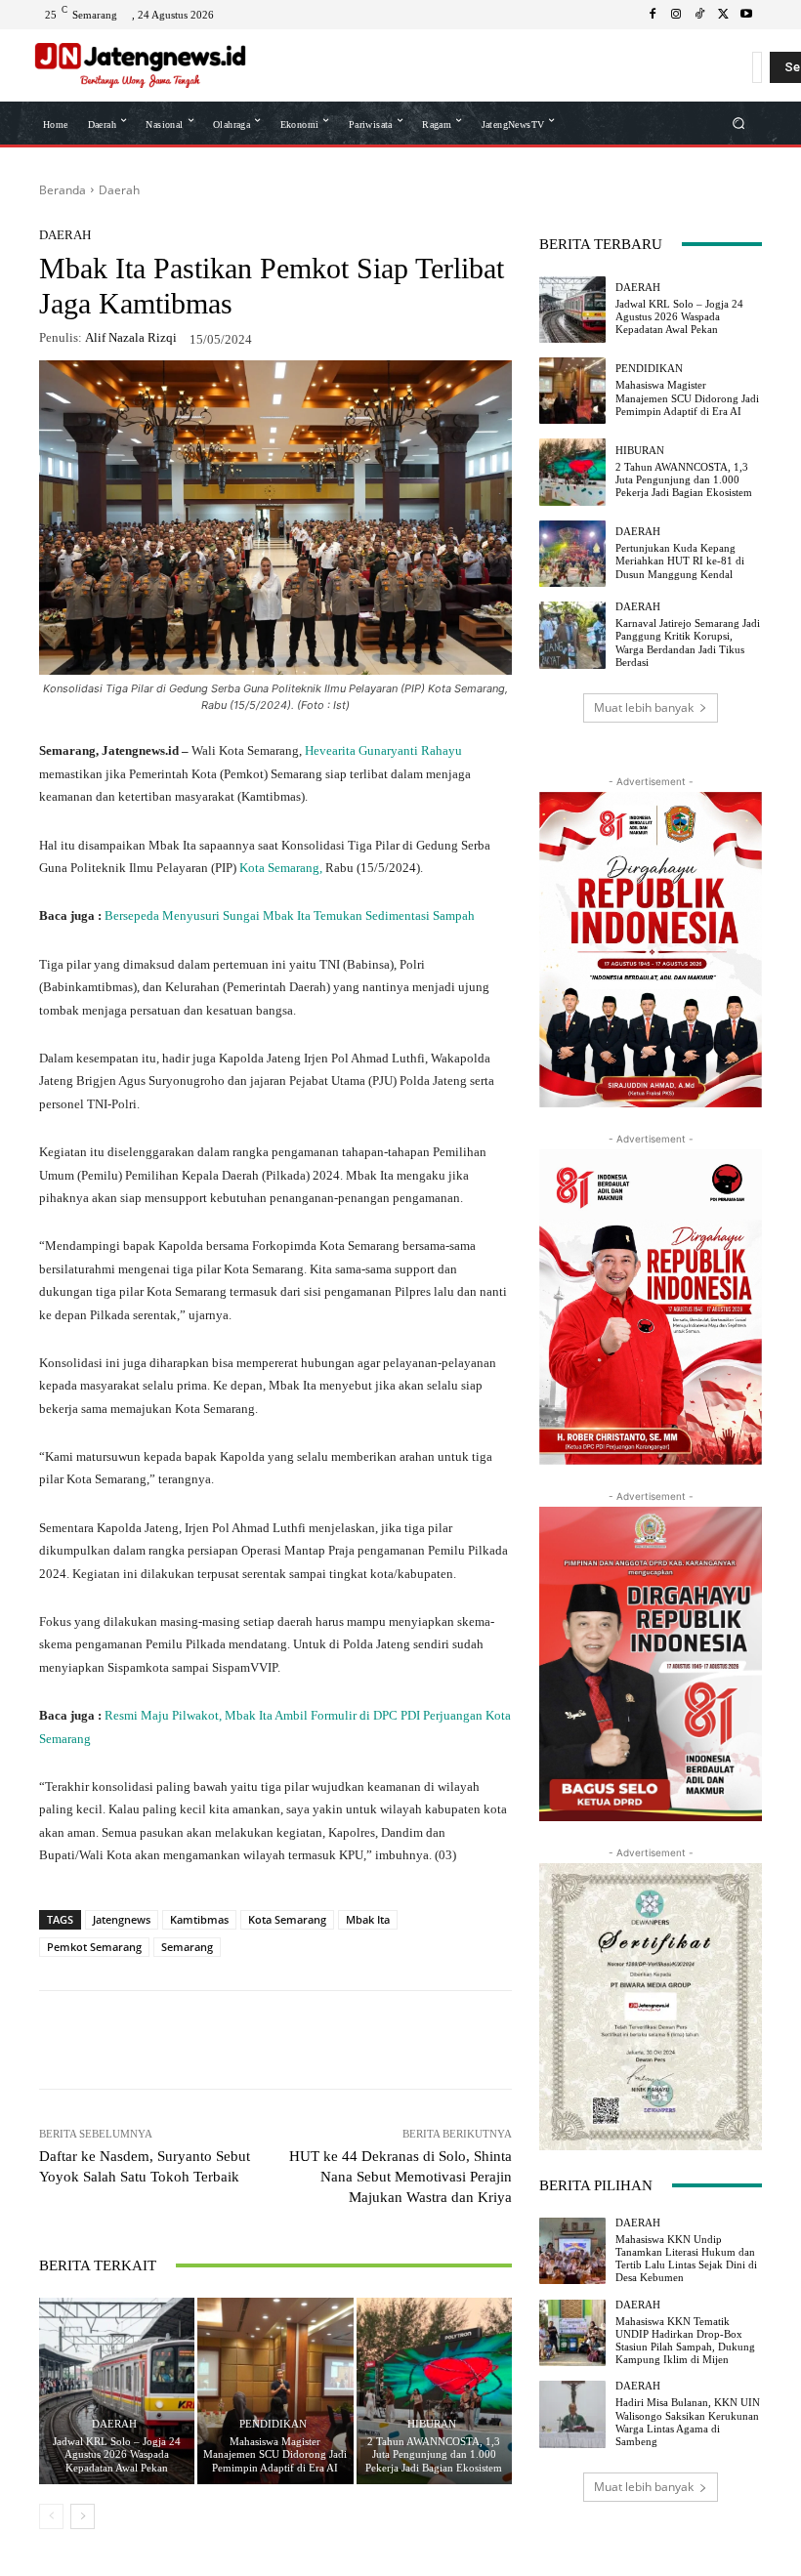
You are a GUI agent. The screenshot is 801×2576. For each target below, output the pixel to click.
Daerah (119, 190)
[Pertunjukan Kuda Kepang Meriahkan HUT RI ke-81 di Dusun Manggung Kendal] (572, 554)
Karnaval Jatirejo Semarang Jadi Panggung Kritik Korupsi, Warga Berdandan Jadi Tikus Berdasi (688, 643)
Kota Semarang (287, 1919)
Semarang (187, 1947)
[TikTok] (699, 15)
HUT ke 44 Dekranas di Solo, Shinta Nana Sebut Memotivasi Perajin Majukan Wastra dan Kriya (400, 2177)
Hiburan (432, 2424)
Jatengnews (122, 1919)
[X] (723, 15)
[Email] (365, 2040)
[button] (739, 123)
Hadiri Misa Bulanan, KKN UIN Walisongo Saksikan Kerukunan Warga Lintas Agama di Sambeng (688, 2422)
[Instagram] (676, 15)
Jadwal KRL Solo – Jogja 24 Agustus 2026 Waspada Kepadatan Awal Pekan (117, 2454)
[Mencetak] (410, 2040)
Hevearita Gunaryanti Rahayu (383, 750)
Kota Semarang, (282, 868)
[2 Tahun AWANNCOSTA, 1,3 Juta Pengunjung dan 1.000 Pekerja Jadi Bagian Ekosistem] (434, 2391)
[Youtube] (746, 15)
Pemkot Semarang (94, 1947)
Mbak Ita (368, 1919)
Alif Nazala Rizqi (131, 337)
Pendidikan (273, 2424)
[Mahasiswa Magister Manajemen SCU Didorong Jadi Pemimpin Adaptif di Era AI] (275, 2391)
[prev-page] (51, 2516)
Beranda (63, 190)
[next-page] (83, 2516)
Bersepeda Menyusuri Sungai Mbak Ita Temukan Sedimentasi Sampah (290, 915)
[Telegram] (320, 2040)
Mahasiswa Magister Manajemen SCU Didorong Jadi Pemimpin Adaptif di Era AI (275, 2454)
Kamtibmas (199, 1919)
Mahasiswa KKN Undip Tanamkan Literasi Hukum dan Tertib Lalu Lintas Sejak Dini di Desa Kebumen (686, 2259)
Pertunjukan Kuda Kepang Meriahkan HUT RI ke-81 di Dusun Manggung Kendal (680, 561)
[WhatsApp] (186, 2040)
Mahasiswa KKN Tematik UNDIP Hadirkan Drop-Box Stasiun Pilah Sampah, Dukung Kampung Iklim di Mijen (685, 2341)
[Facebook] (653, 15)
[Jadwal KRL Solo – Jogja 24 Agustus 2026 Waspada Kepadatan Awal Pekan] (117, 2391)
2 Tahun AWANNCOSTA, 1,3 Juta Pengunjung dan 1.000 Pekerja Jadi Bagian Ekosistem (434, 2454)
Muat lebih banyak (644, 707)
